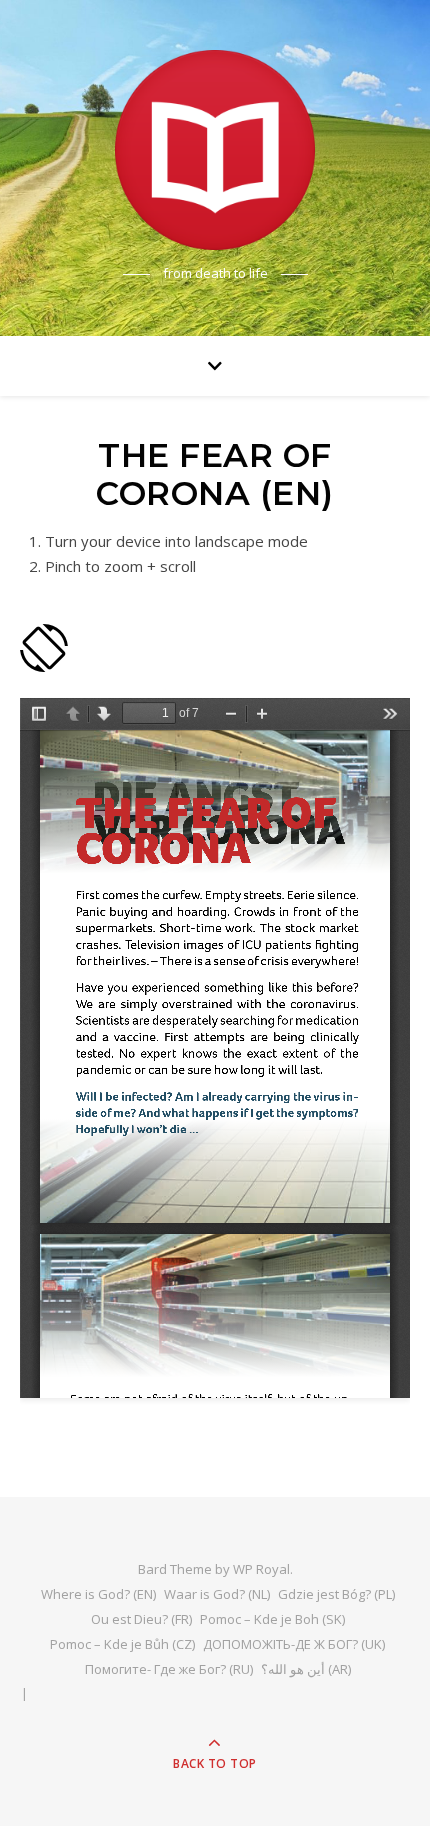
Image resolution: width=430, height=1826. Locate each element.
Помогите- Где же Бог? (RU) (169, 1669)
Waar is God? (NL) (217, 1594)
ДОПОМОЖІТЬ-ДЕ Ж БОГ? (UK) (294, 1644)
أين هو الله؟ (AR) (306, 1669)
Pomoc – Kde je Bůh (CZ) (122, 1644)
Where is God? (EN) (98, 1594)
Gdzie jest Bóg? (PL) (336, 1594)
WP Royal (261, 1569)
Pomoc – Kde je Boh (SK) (272, 1619)
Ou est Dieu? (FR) (141, 1619)
